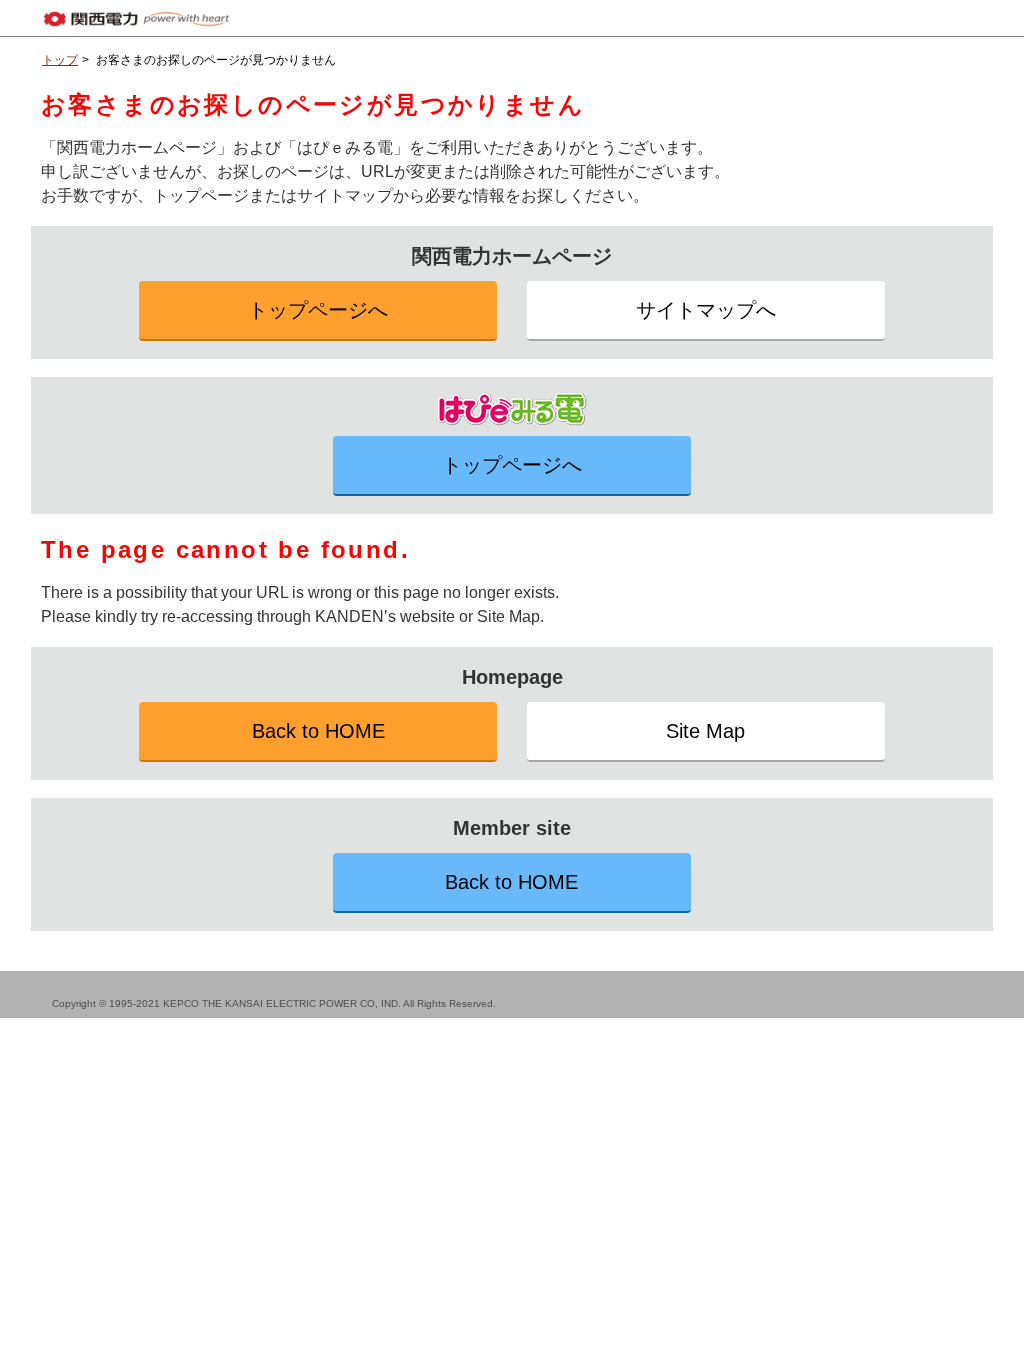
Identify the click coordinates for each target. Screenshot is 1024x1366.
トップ (60, 60)
